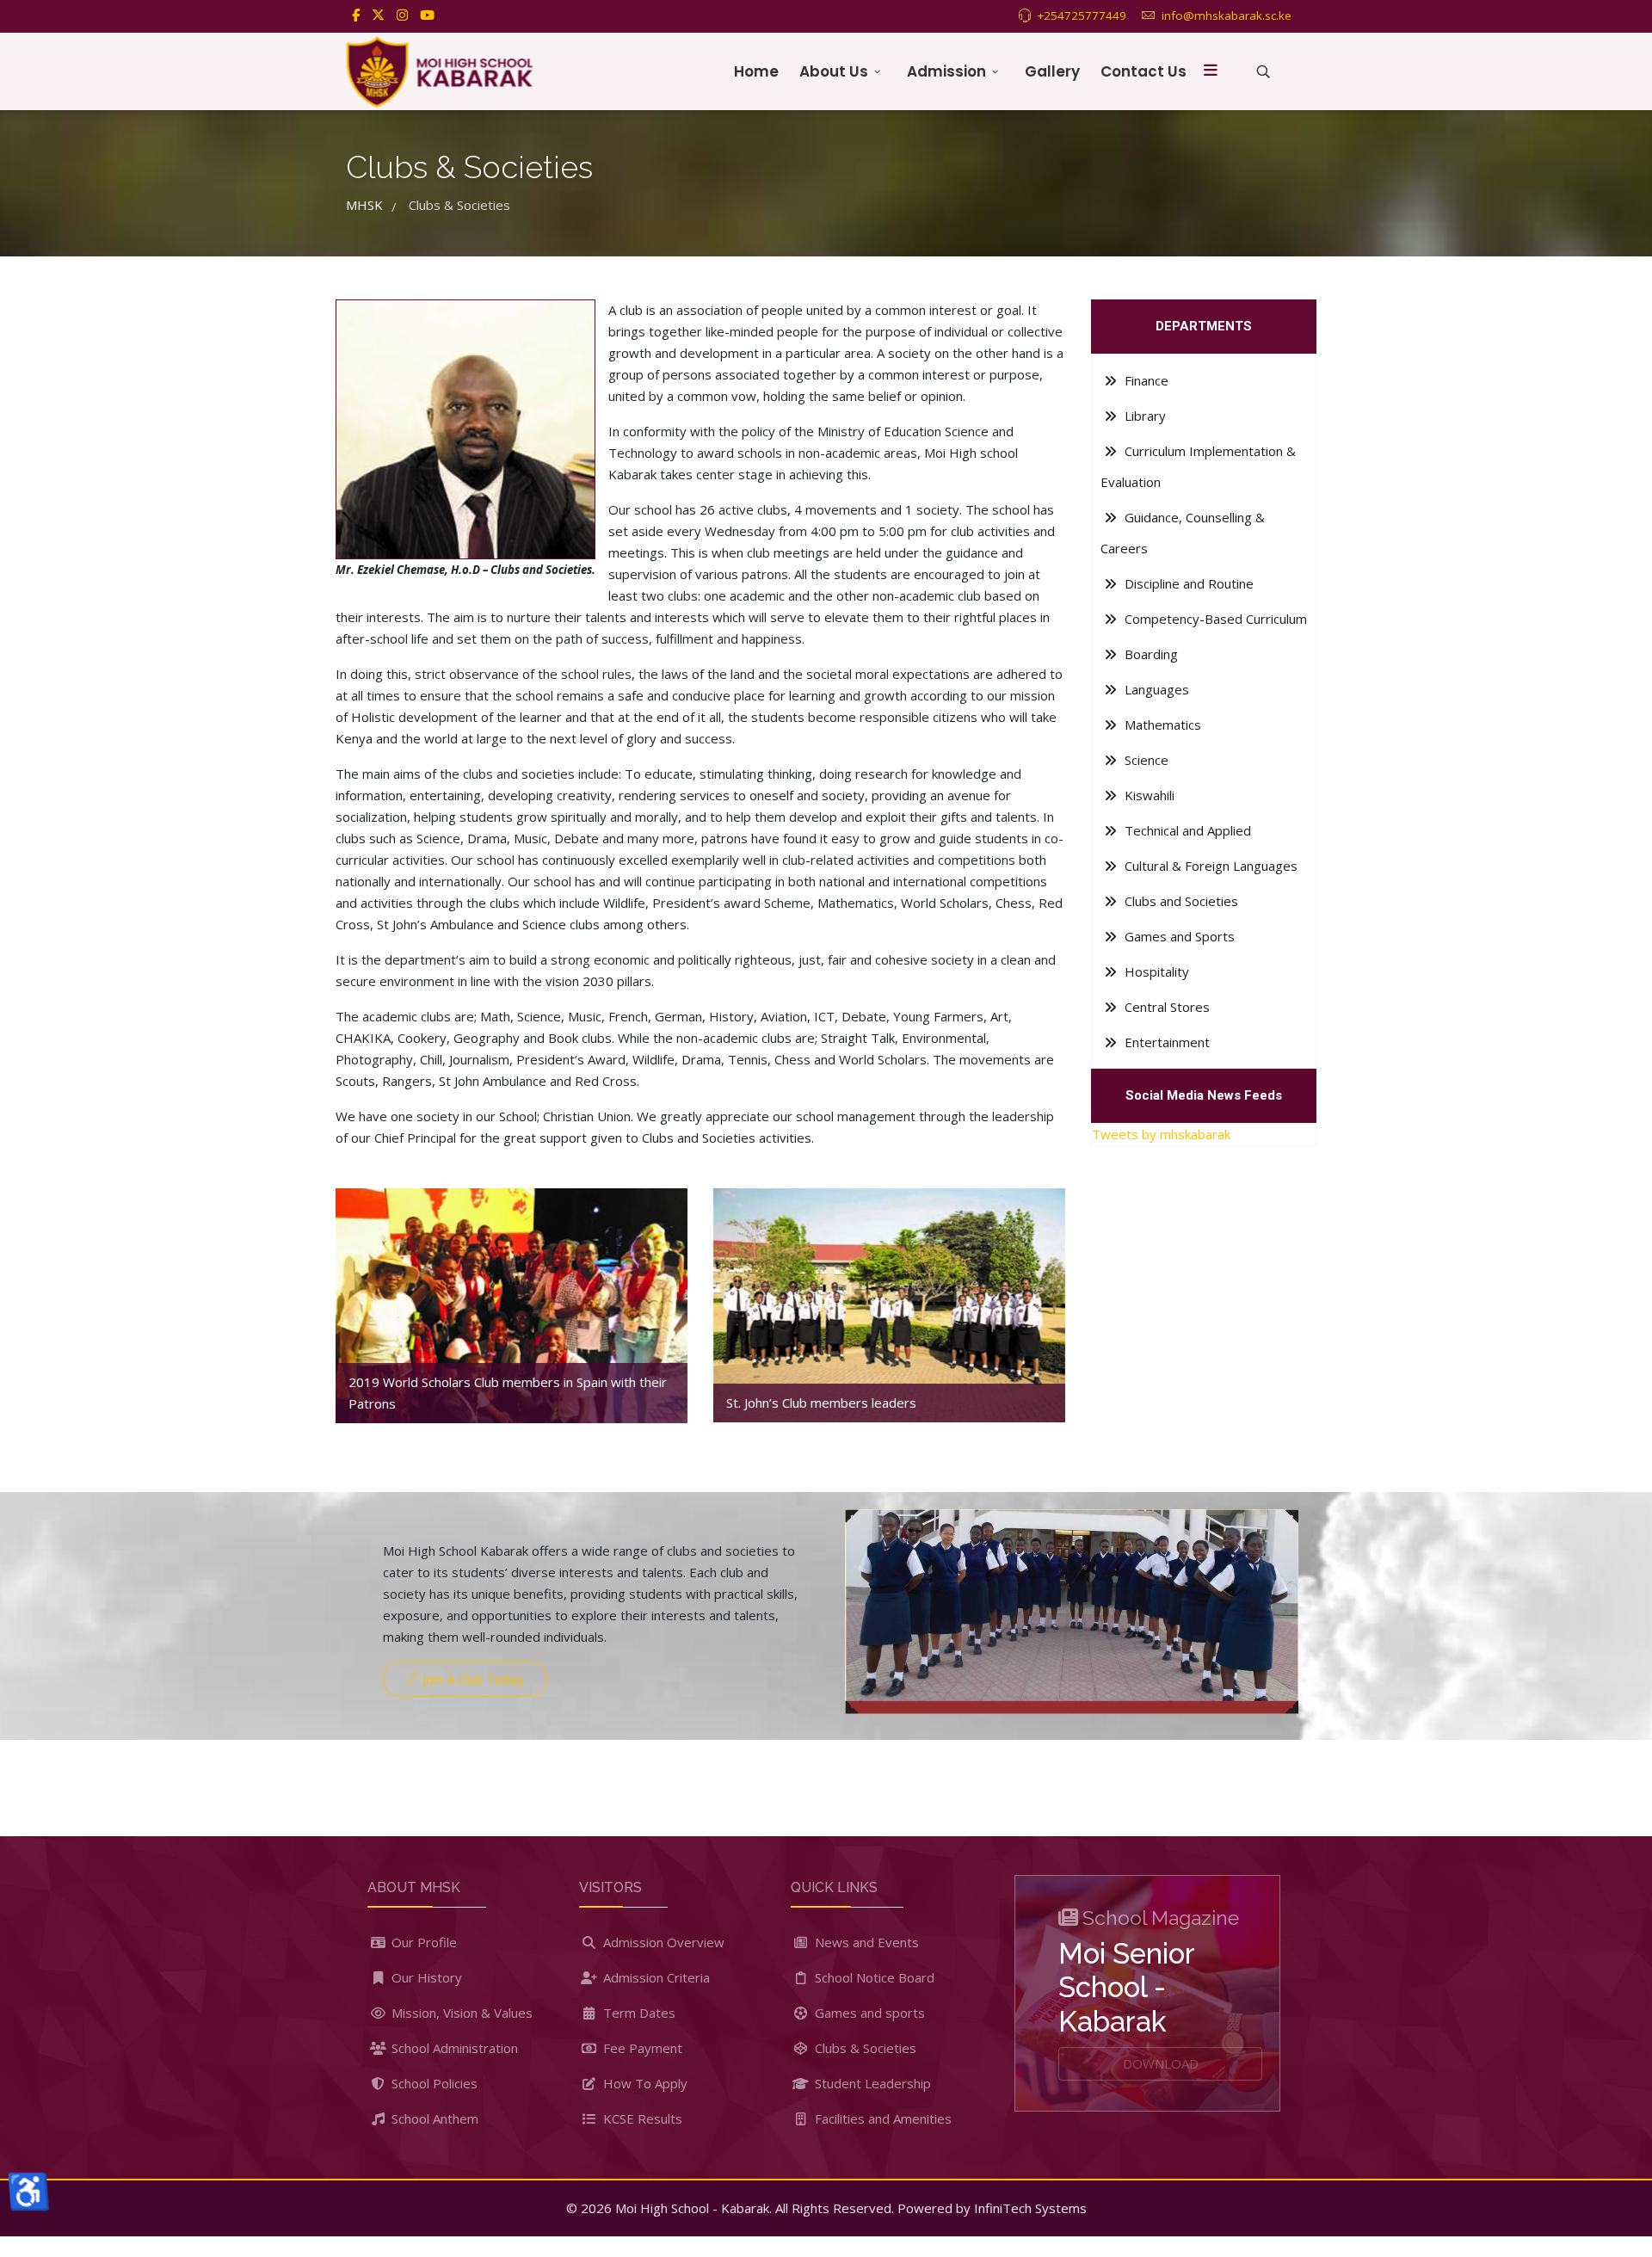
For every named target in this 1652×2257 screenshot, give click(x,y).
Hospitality (1155, 971)
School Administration (453, 2048)
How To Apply (644, 2083)
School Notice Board (873, 1977)
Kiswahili (1148, 795)
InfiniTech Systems (1030, 2208)
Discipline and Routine (1187, 583)
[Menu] (1211, 71)
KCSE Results (641, 2118)
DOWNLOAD (1161, 2063)
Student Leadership (871, 2083)
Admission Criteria (655, 1977)
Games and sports (868, 2013)
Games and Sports (1178, 936)
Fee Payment (641, 2048)
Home (756, 71)
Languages (1155, 689)
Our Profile (422, 1942)
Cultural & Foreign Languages (1209, 866)
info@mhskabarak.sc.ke (1227, 15)
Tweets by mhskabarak (1161, 1134)
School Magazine (1161, 1918)
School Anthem (433, 2118)
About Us (834, 71)
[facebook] (356, 15)
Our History (425, 1977)
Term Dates (638, 2013)
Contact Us (1143, 71)
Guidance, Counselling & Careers (1183, 533)
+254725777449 (1082, 15)
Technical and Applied (1186, 830)
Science (1145, 760)
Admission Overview (662, 1942)
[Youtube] (427, 15)
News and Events (865, 1942)
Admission (946, 71)
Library (1143, 416)
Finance (1145, 380)
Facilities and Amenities (881, 2118)
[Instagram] (402, 15)
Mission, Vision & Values (460, 2013)
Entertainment (1165, 1042)
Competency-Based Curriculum (1214, 619)
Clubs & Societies (864, 2048)
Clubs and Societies (1180, 901)
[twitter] (378, 15)
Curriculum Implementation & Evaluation (1198, 466)
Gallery (1052, 71)
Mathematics (1161, 725)
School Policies (433, 2083)
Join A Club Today (472, 1679)
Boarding (1150, 654)
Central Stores (1165, 1007)
